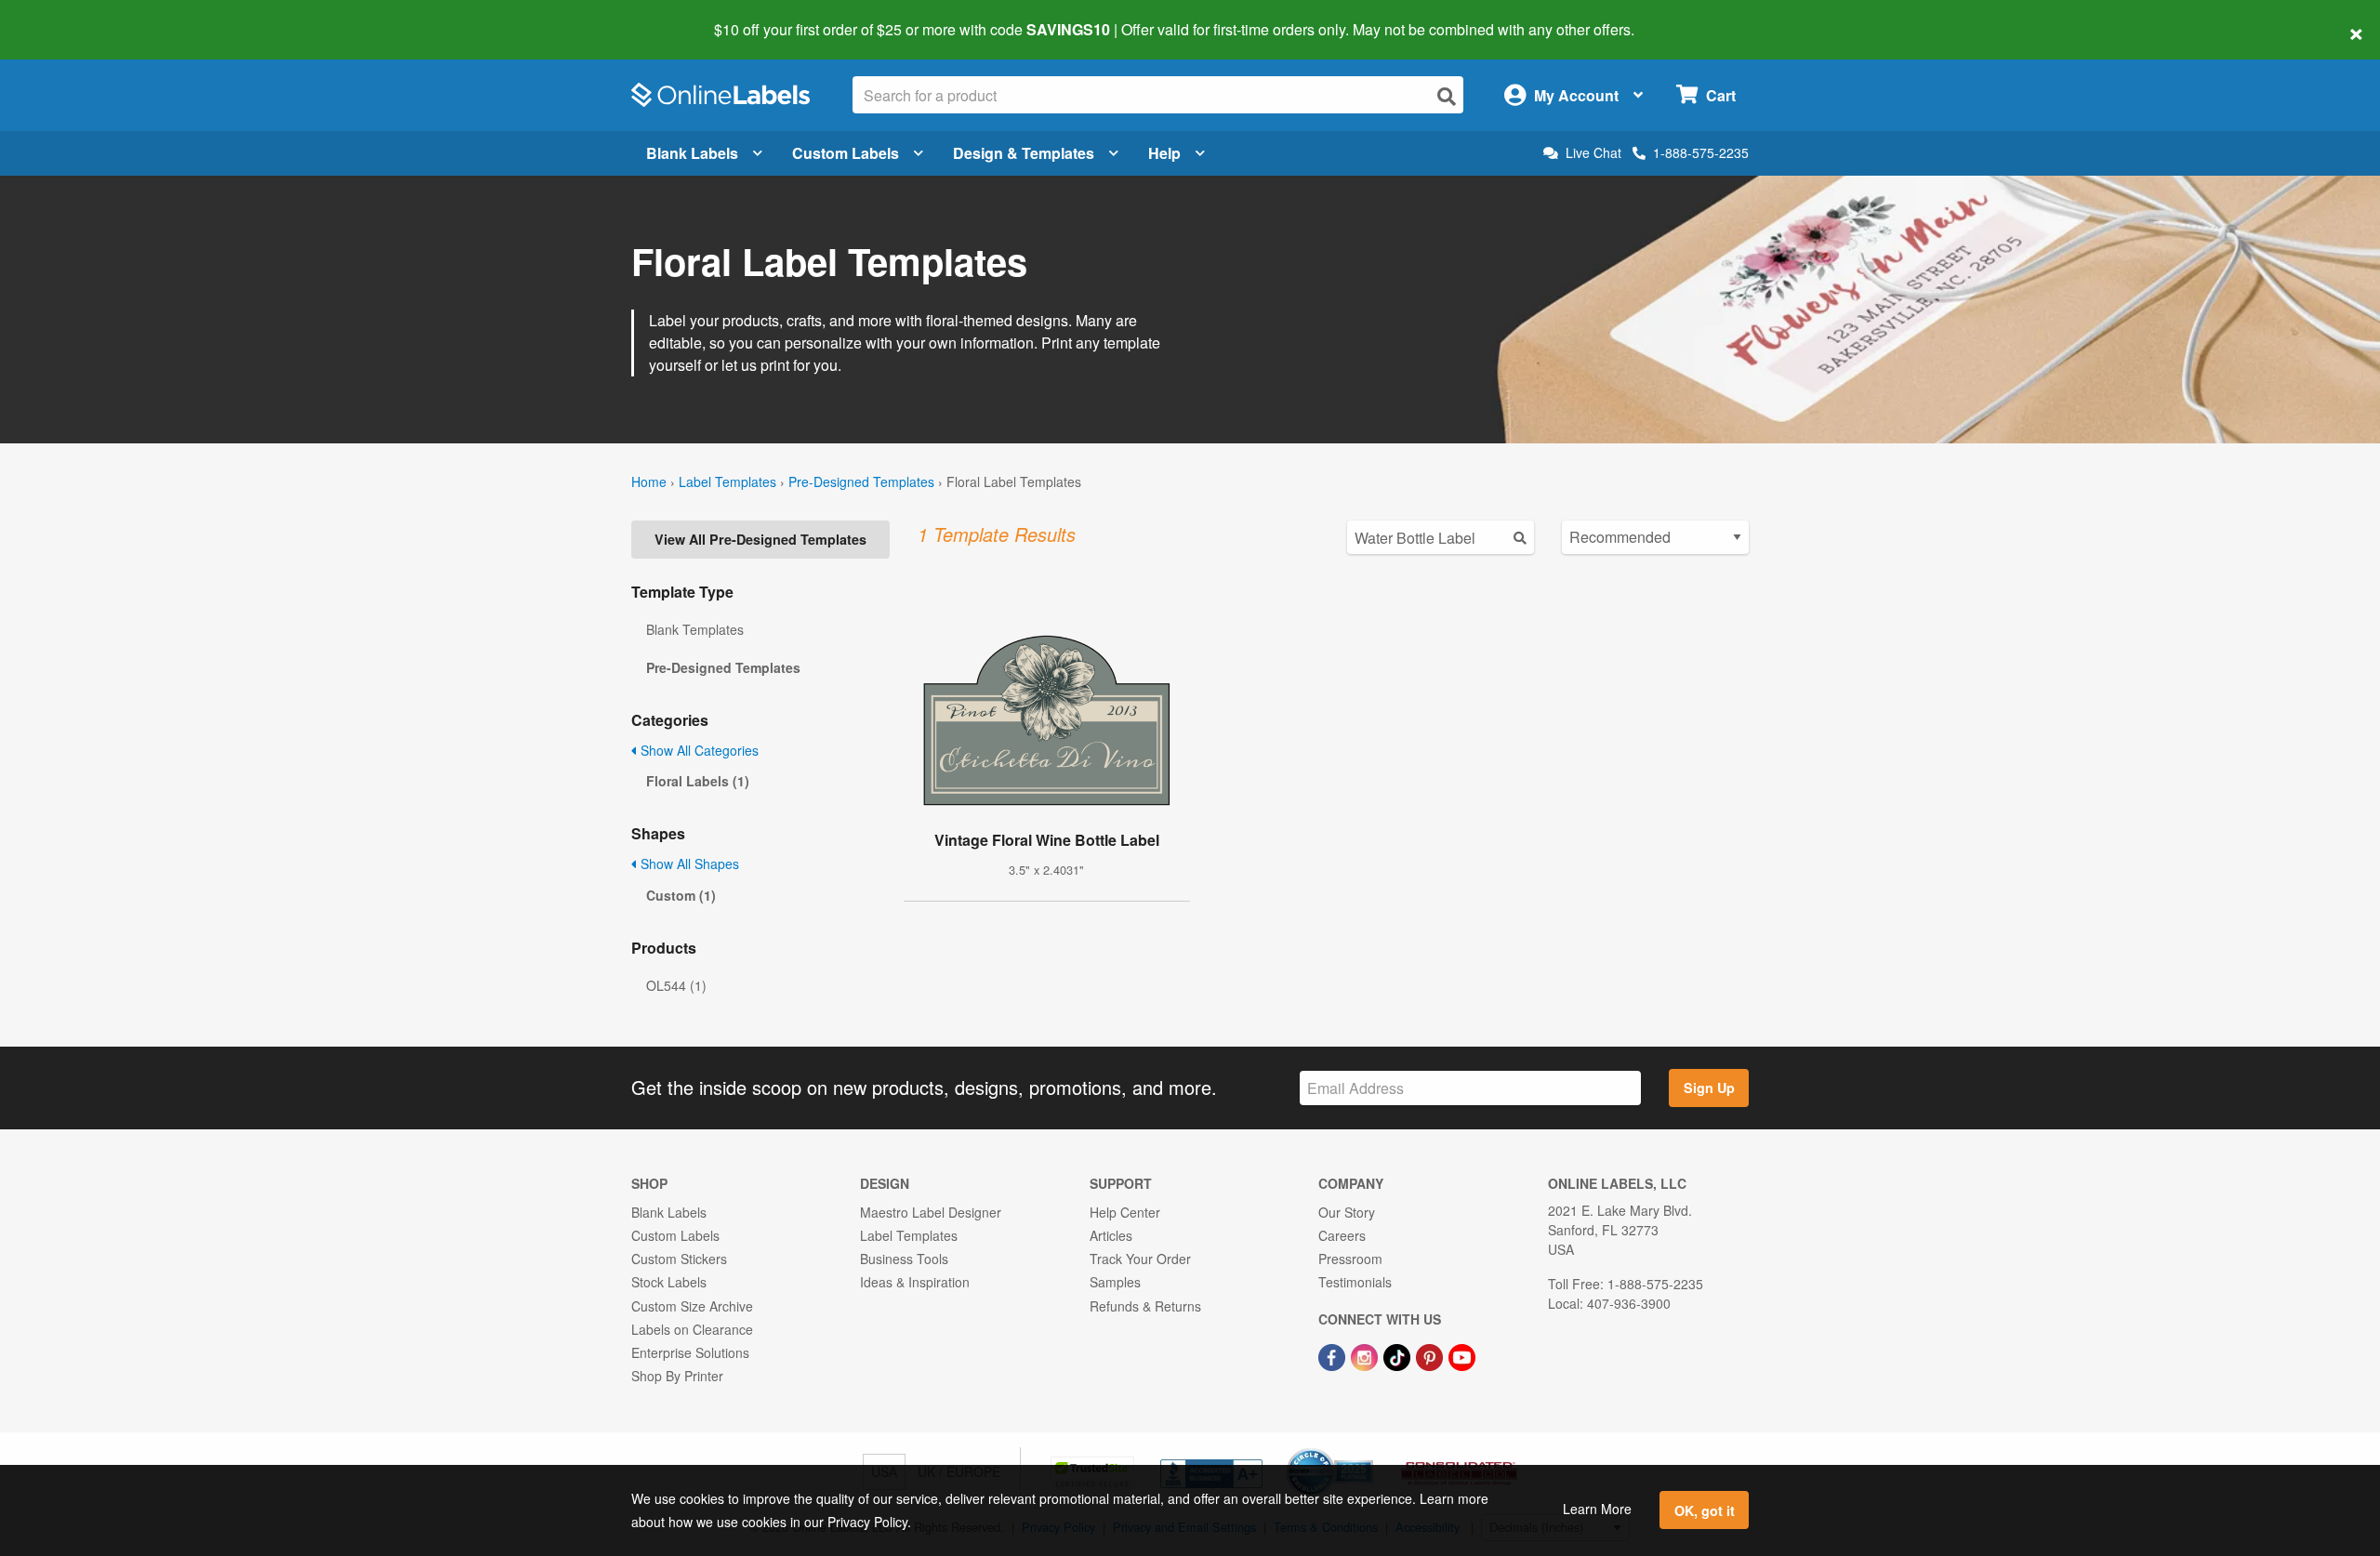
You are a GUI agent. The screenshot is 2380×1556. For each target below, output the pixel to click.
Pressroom (1350, 1259)
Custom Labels (846, 153)
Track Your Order (1140, 1259)
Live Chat (1593, 153)
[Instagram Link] (1366, 1355)
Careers (1342, 1235)
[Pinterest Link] (1431, 1355)
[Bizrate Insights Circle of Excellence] (1367, 1450)
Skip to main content (67, 17)
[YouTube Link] (1462, 1355)
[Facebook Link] (1334, 1355)
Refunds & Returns (1145, 1306)
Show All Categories (698, 750)
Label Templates (727, 481)
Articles (1111, 1235)
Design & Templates (1024, 153)
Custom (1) (681, 895)
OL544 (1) (676, 985)
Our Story (1347, 1212)
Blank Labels (692, 153)
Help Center (1125, 1212)
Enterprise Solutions (690, 1352)
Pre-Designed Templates (861, 481)
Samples (1115, 1282)
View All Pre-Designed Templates (760, 539)
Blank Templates (695, 629)
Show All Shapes (688, 864)
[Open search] (1447, 96)
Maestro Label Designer (931, 1212)
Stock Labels (669, 1282)
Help (1164, 153)
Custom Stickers (679, 1259)
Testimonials (1355, 1282)
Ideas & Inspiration (915, 1282)
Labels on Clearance (692, 1329)
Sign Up (1709, 1088)
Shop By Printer (677, 1376)
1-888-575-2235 (1701, 152)
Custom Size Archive (692, 1306)
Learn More (1597, 1509)
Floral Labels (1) (698, 781)
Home (649, 481)
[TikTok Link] (1399, 1355)
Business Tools (904, 1259)
